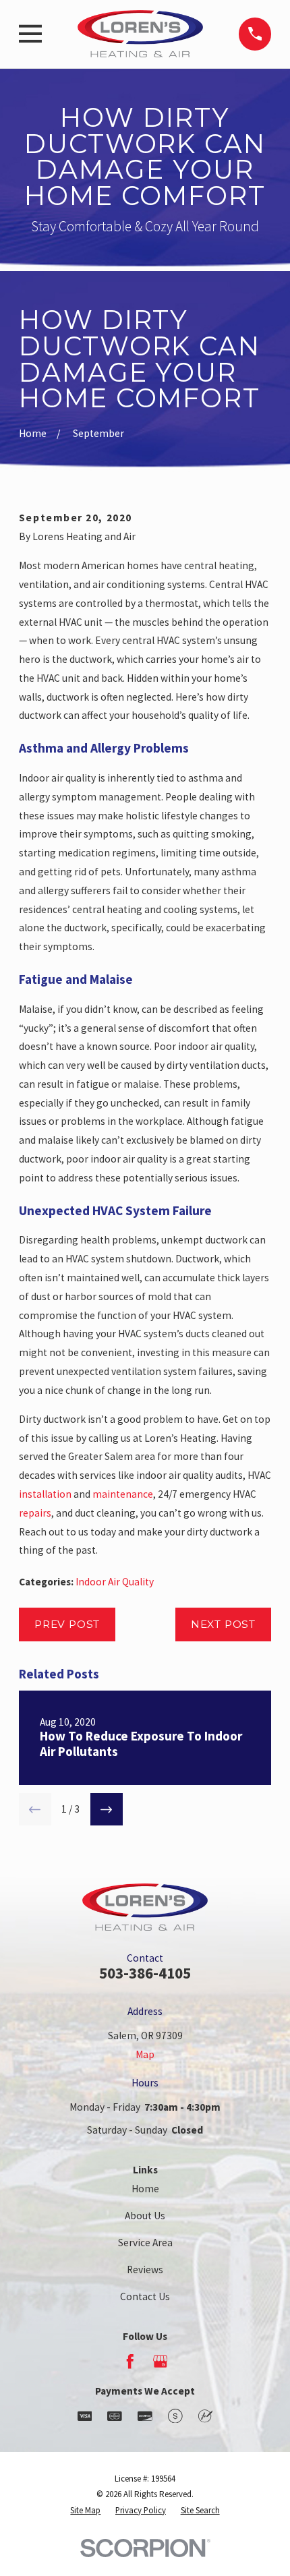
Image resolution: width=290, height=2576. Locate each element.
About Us (145, 2216)
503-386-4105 (145, 1973)
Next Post (223, 1624)
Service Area (145, 2243)
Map (145, 2054)
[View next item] (107, 1809)
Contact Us (145, 2296)
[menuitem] (85, 2510)
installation (45, 1494)
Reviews (145, 2270)
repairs (35, 1513)
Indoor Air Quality (115, 1582)
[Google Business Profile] (161, 2362)
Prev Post (67, 1624)
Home (145, 2189)
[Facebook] (130, 2362)
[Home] (140, 34)
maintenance (123, 1494)
